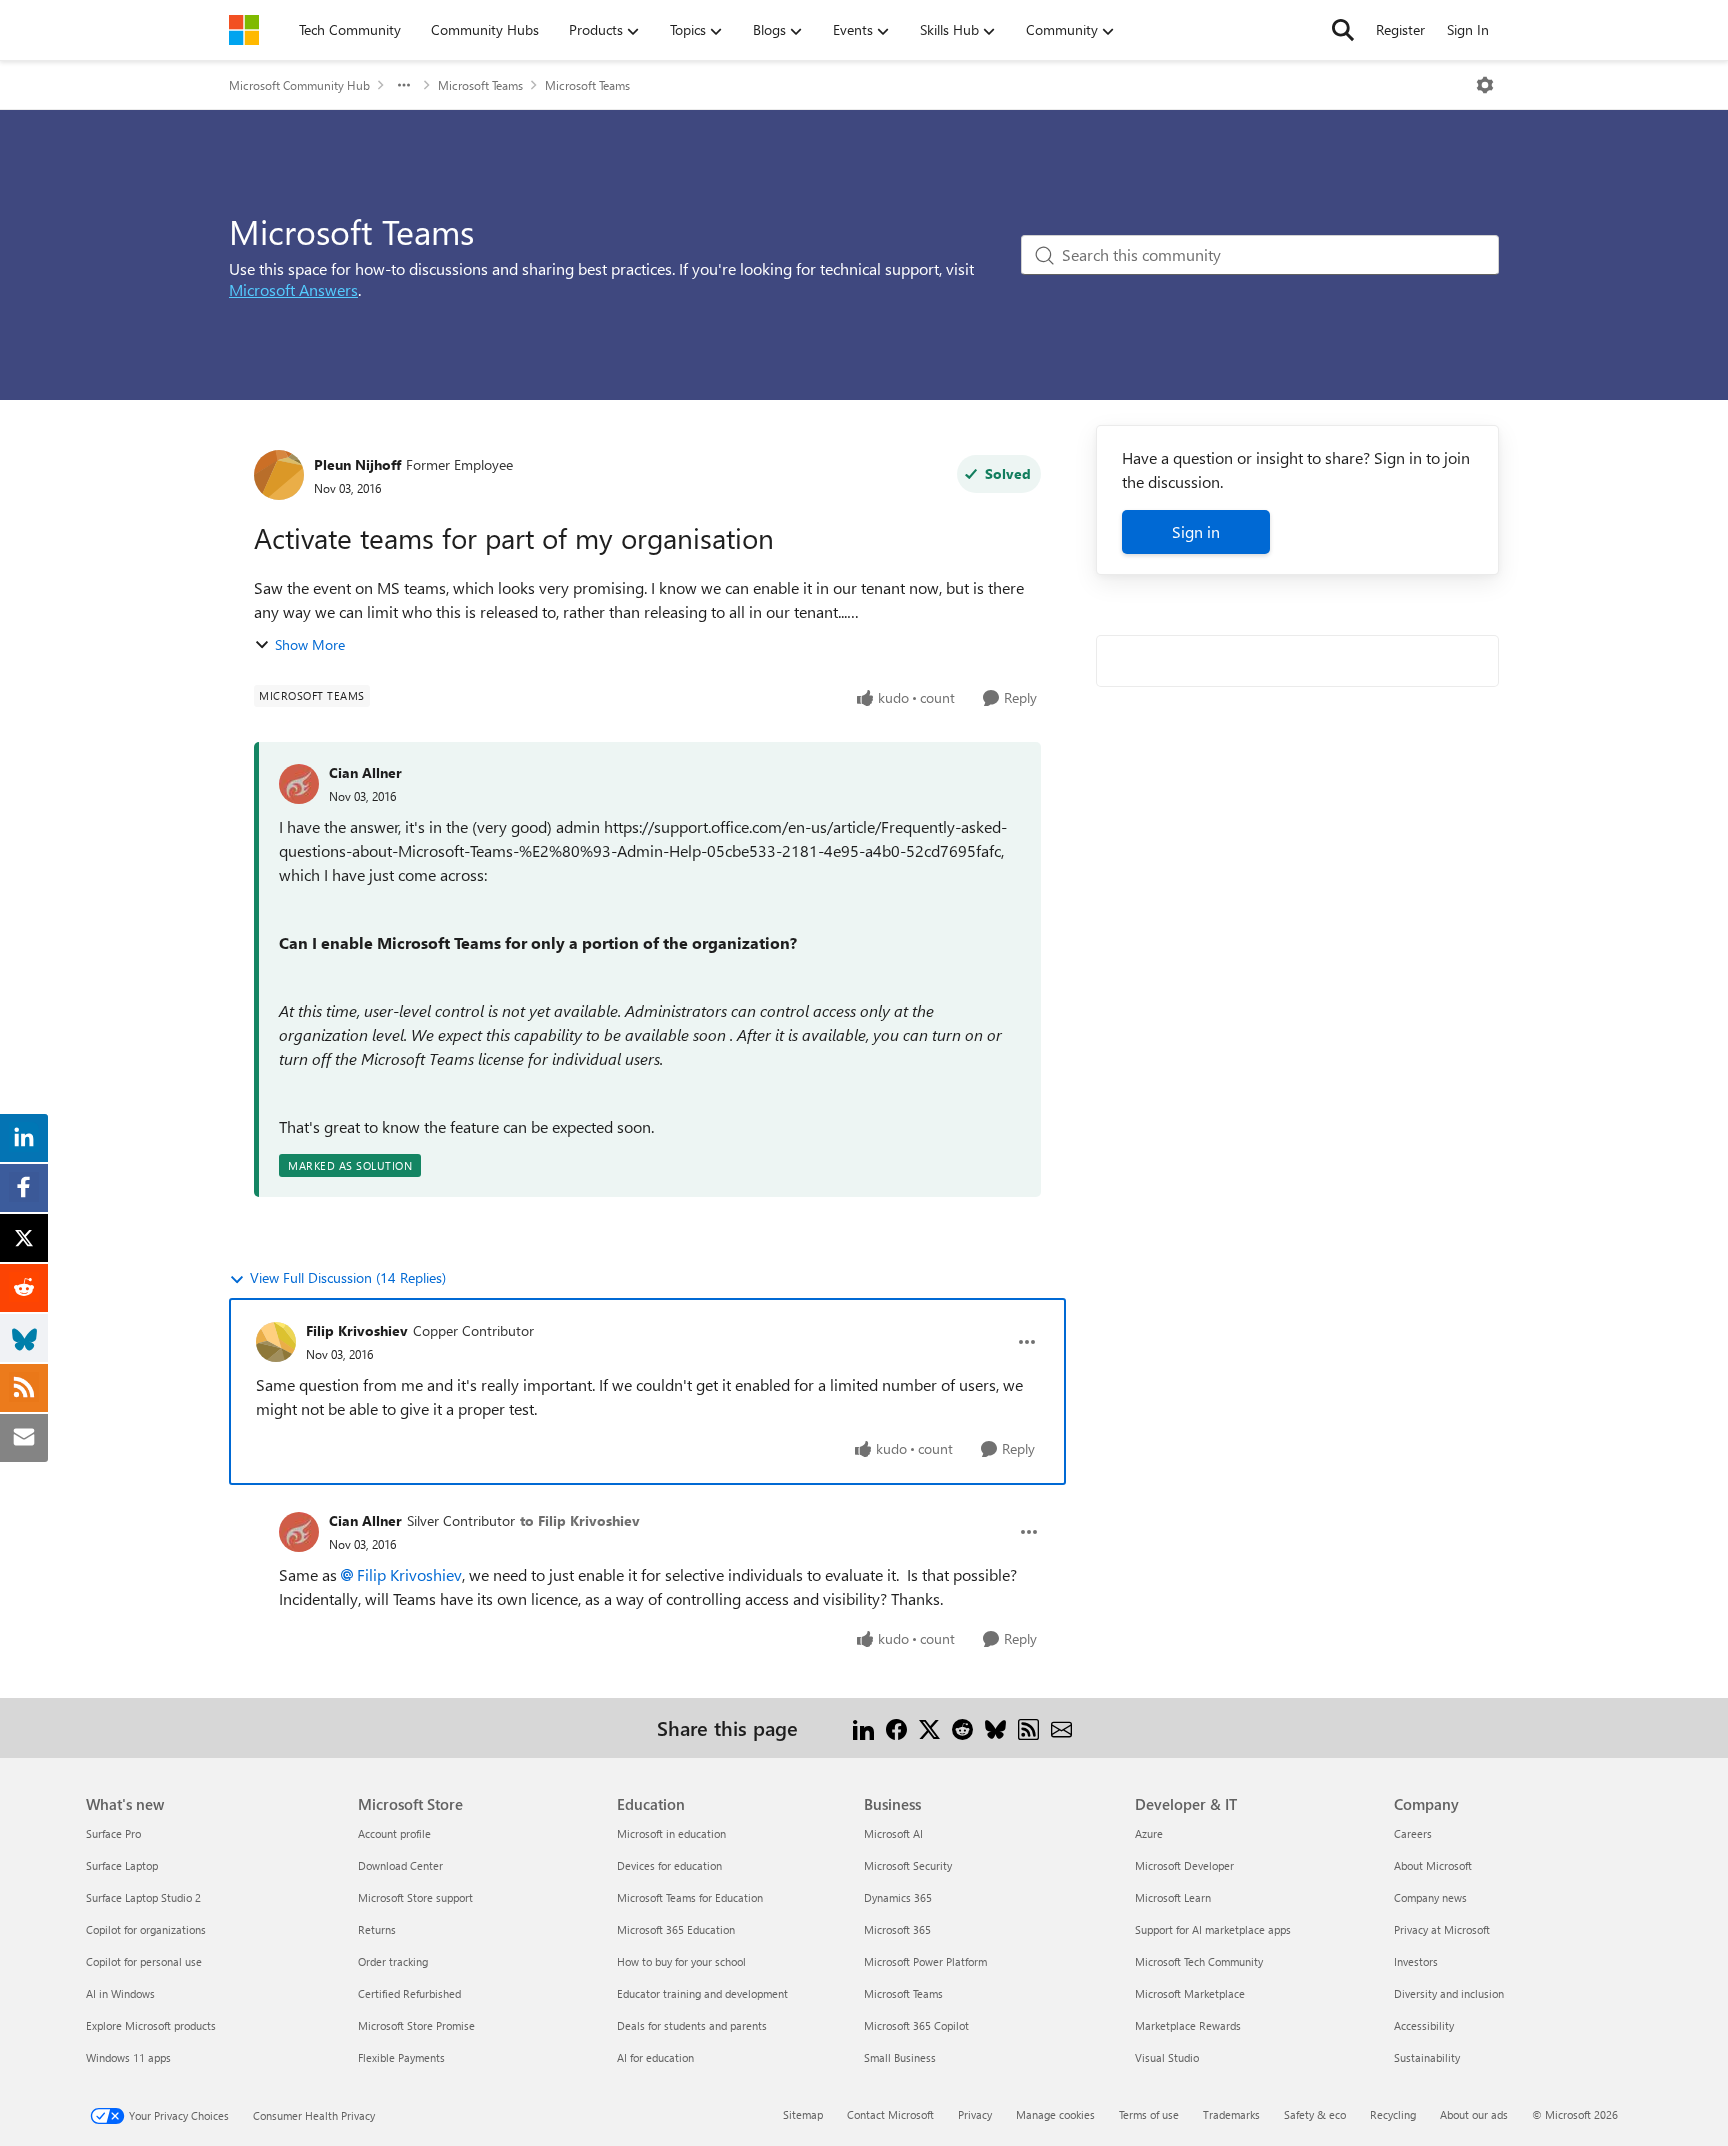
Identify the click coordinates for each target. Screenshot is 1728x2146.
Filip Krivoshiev (357, 1330)
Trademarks (1231, 2114)
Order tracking (393, 1961)
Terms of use (1149, 2114)
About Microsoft (1433, 1865)
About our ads (1474, 2114)
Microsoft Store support (415, 1897)
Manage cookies (1055, 2114)
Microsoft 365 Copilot (916, 2025)
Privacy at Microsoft (1442, 1929)
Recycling (1393, 2114)
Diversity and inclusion (1449, 1993)
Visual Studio (1167, 2057)
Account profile (394, 1833)
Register (1400, 29)
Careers (1413, 1833)
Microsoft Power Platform (925, 1961)
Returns (377, 1929)
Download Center (400, 1865)
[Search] (1343, 30)
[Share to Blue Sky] (995, 1727)
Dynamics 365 (898, 1897)
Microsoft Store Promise (416, 2025)
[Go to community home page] (244, 30)
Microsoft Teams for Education (690, 1897)
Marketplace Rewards (1188, 2025)
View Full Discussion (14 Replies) (348, 1277)
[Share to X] (929, 1727)
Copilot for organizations (146, 1929)
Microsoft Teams (480, 85)
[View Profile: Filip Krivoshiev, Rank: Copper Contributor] (276, 1342)
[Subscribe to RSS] (1028, 1727)
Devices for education (669, 1865)
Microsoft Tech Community (1199, 1961)
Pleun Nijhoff (357, 464)
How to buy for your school (681, 1961)
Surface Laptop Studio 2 (143, 1897)
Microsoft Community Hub (299, 85)
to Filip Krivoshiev (580, 1520)
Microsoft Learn (1173, 1897)
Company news (1430, 1897)
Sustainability (1427, 2057)
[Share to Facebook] (896, 1727)
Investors (1416, 1961)
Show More (310, 644)
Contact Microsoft (890, 2114)
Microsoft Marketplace (1190, 1993)
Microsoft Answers (293, 289)
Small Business (900, 2057)
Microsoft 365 (897, 1929)
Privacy (975, 2114)
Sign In (1468, 29)
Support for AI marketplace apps (1213, 1929)
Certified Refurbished (409, 1993)
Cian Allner (365, 772)
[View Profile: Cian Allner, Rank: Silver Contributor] (299, 1532)
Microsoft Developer (1184, 1865)
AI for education (655, 2057)
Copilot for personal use (144, 1961)
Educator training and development (702, 1993)
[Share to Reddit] (962, 1727)
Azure (1149, 1833)
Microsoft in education (671, 1833)
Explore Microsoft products (151, 2025)
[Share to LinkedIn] (863, 1727)
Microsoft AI (893, 1833)
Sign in (1196, 531)
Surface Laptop (122, 1865)
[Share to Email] (1061, 1727)
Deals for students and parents (692, 2025)
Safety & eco (1315, 2114)
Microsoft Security (908, 1865)
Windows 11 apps (128, 2057)
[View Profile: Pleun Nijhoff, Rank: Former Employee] (279, 475)
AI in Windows (120, 1993)
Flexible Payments (401, 2057)
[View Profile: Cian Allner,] (299, 784)
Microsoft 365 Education (676, 1929)
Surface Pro (113, 1833)
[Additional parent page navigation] (404, 85)
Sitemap (803, 2114)
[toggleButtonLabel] (1485, 85)
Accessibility (1424, 2025)
